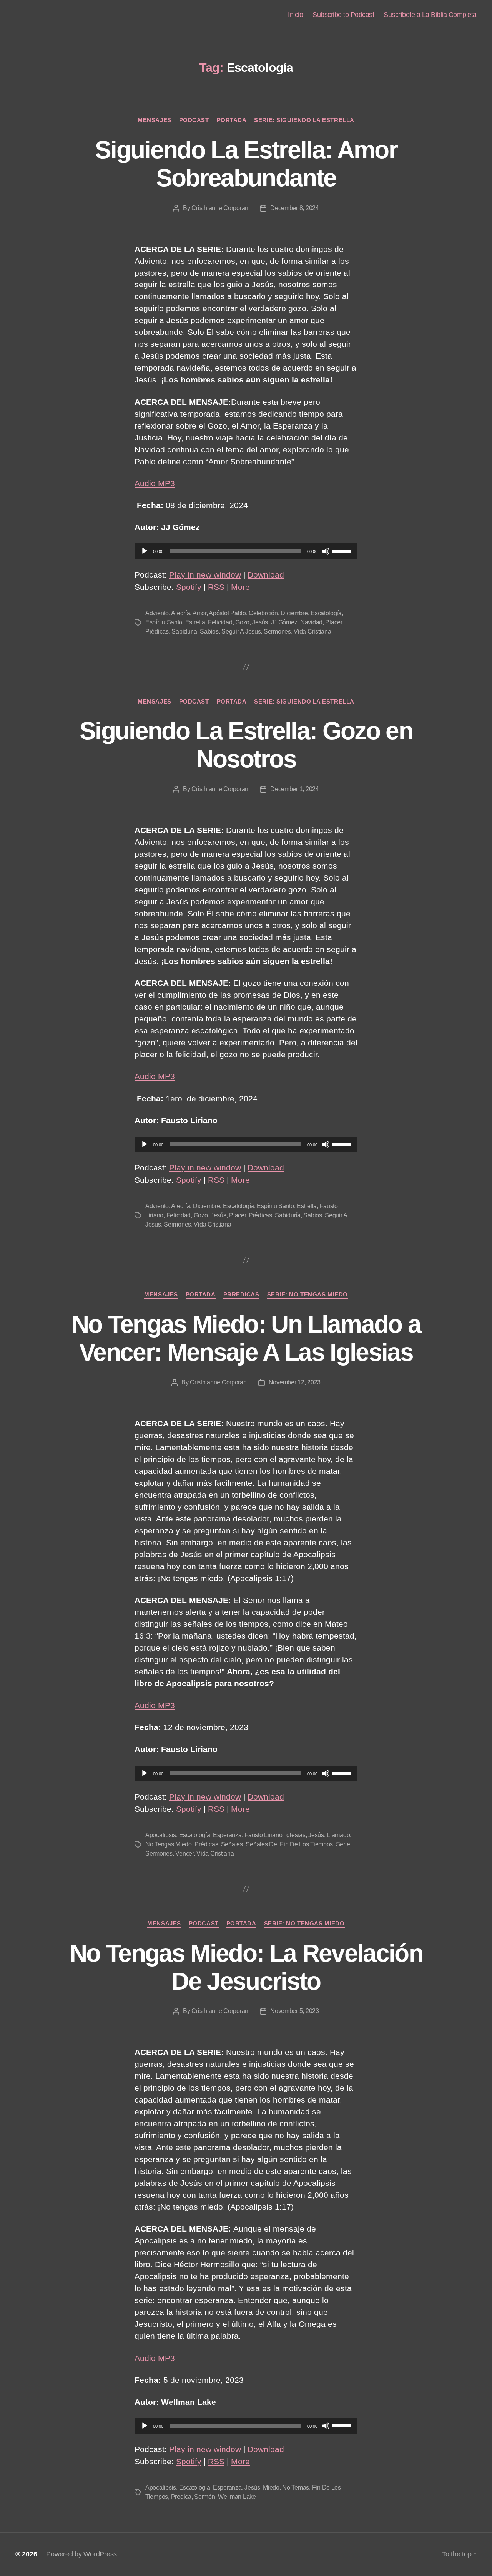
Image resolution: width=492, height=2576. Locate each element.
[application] (246, 551)
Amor (199, 613)
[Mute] (326, 551)
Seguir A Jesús (241, 632)
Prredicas (241, 1294)
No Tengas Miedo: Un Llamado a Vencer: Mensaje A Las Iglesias (246, 1338)
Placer (333, 622)
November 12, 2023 (295, 1382)
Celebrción (263, 613)
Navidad (311, 622)
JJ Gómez (284, 622)
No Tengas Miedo (169, 1844)
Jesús (260, 622)
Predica (181, 2497)
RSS (216, 587)
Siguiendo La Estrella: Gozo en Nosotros (246, 745)
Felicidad (220, 622)
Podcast (194, 120)
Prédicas (157, 632)
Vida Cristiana (312, 632)
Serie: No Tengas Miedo (307, 1294)
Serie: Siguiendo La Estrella (304, 120)
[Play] (145, 551)
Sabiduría (184, 632)
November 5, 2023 (295, 2011)
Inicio (295, 15)
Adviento (157, 613)
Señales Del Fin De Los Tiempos (289, 1844)
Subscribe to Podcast (343, 15)
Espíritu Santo (164, 622)
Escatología (326, 613)
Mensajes (154, 120)
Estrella (195, 622)
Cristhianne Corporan (220, 208)
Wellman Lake (237, 2497)
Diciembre (294, 613)
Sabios (209, 632)
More (240, 587)
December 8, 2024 (295, 208)
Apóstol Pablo (227, 613)
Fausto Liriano (263, 1835)
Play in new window (205, 575)
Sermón (204, 2497)
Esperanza (227, 1835)
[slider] (343, 550)
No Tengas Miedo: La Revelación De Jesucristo (246, 1967)
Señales (232, 1844)
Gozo (242, 622)
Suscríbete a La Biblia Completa (430, 15)
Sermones (277, 632)
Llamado (338, 1835)
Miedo (271, 2487)
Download (266, 575)
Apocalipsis (161, 1835)
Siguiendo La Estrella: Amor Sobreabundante (246, 164)
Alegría (180, 613)
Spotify (189, 587)
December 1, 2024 (295, 789)
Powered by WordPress (81, 2554)
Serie (343, 1844)
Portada (232, 120)
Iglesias (295, 1835)
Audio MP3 (155, 483)
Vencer (184, 1853)
